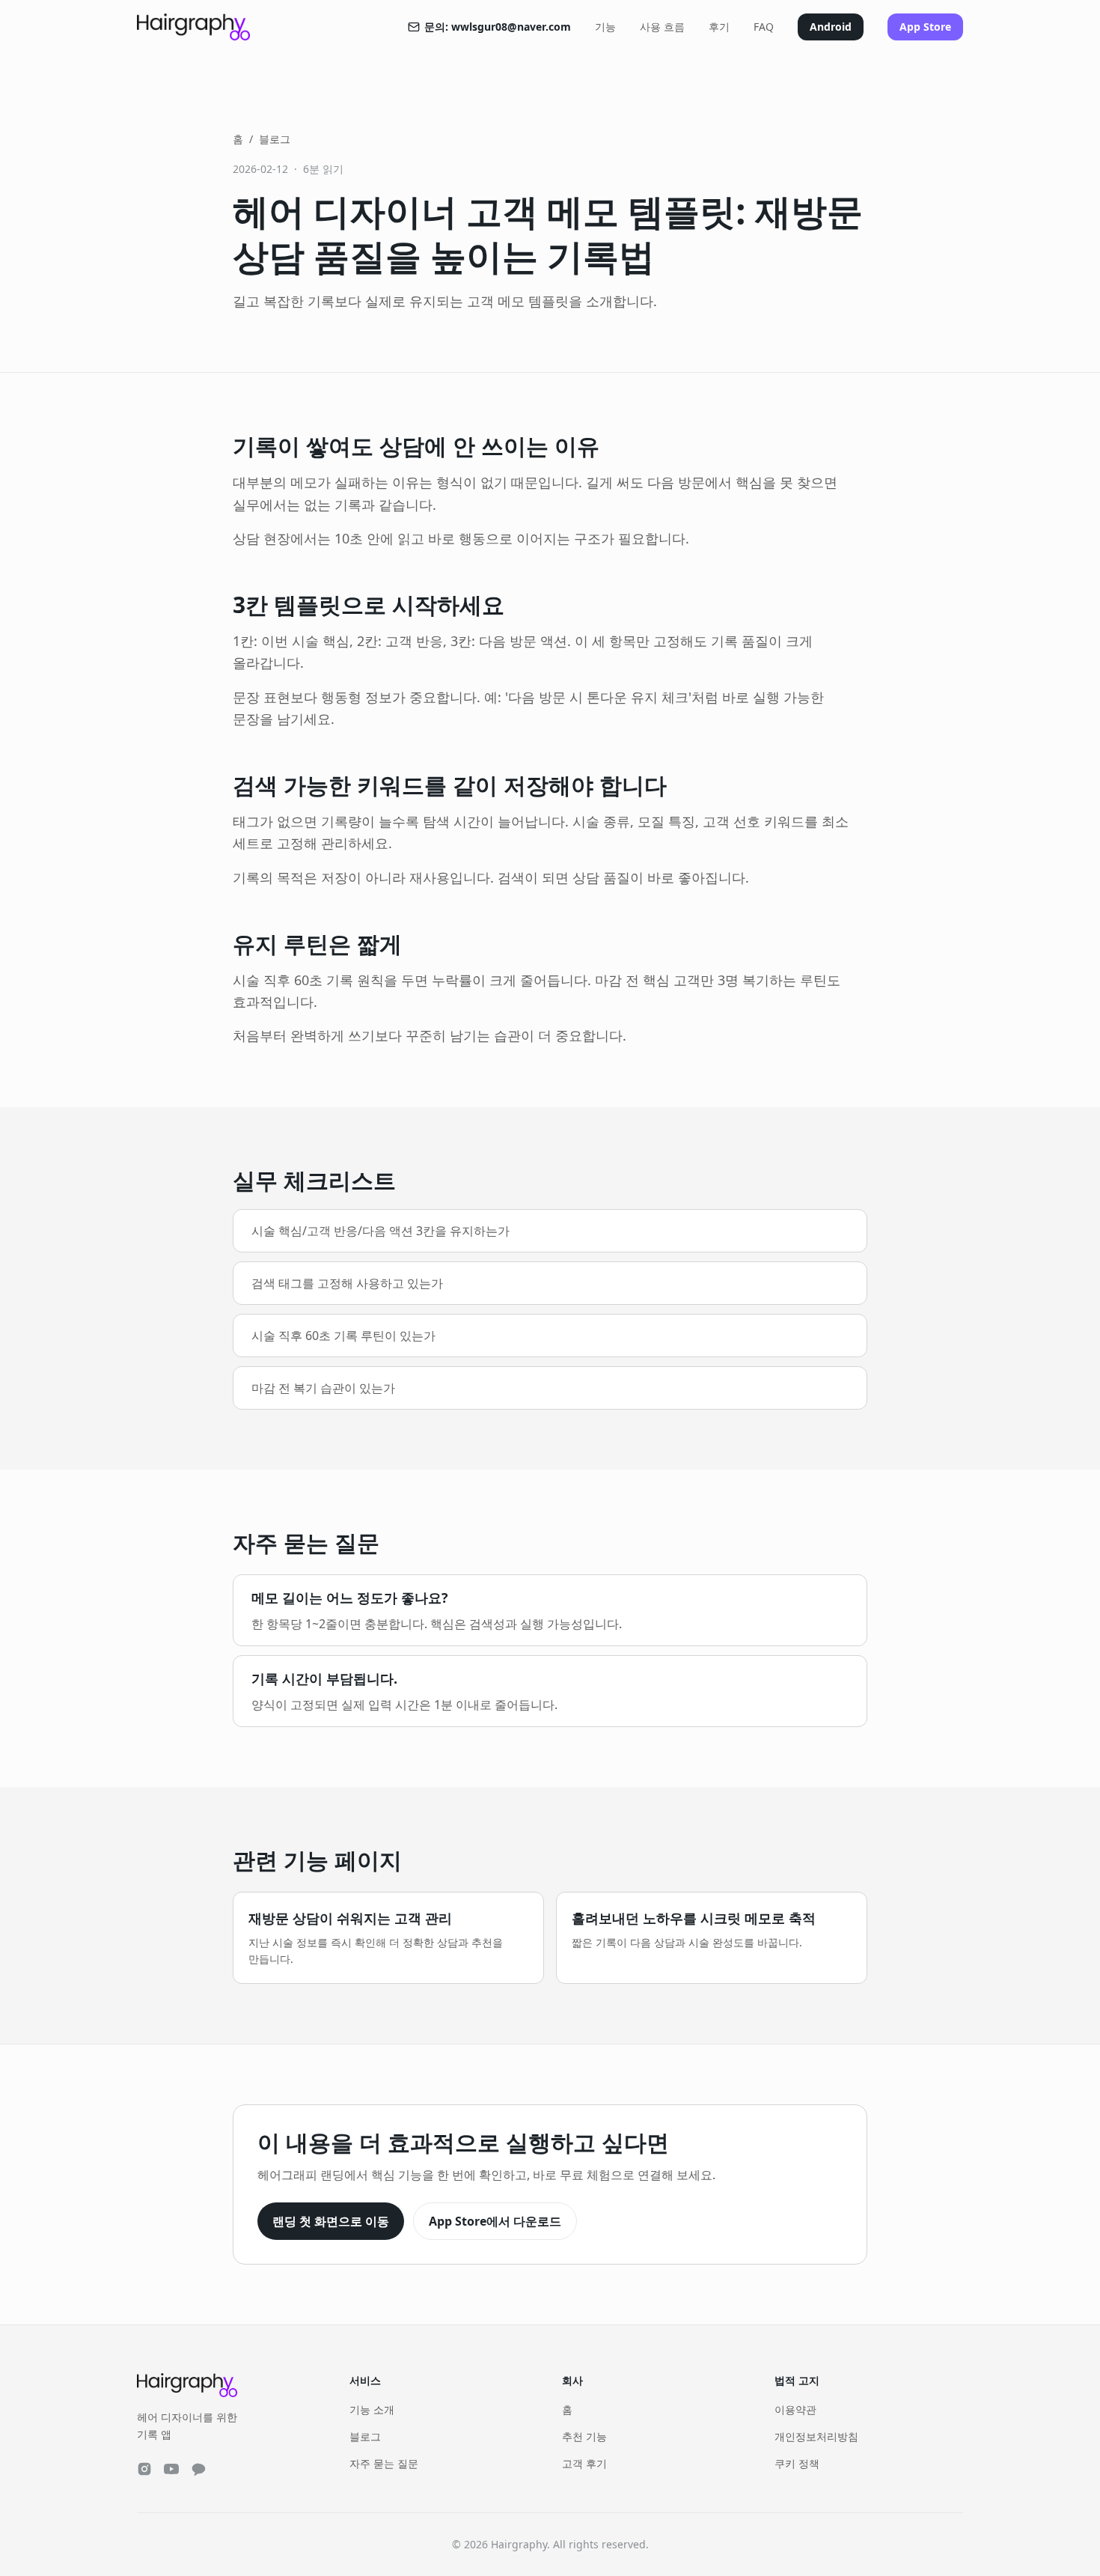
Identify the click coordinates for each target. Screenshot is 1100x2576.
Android (831, 27)
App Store (925, 27)
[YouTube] (171, 2469)
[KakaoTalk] (198, 2469)
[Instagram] (144, 2469)
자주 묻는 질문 (384, 2463)
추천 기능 (584, 2436)
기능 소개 (372, 2409)
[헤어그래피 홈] (193, 27)
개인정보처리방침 (816, 2436)
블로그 (275, 139)
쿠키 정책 (797, 2463)
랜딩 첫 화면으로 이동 (331, 2221)
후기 (719, 27)
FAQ (764, 27)
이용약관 (795, 2409)
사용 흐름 (662, 27)
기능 (605, 27)
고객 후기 (584, 2463)
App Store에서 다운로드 (495, 2221)
